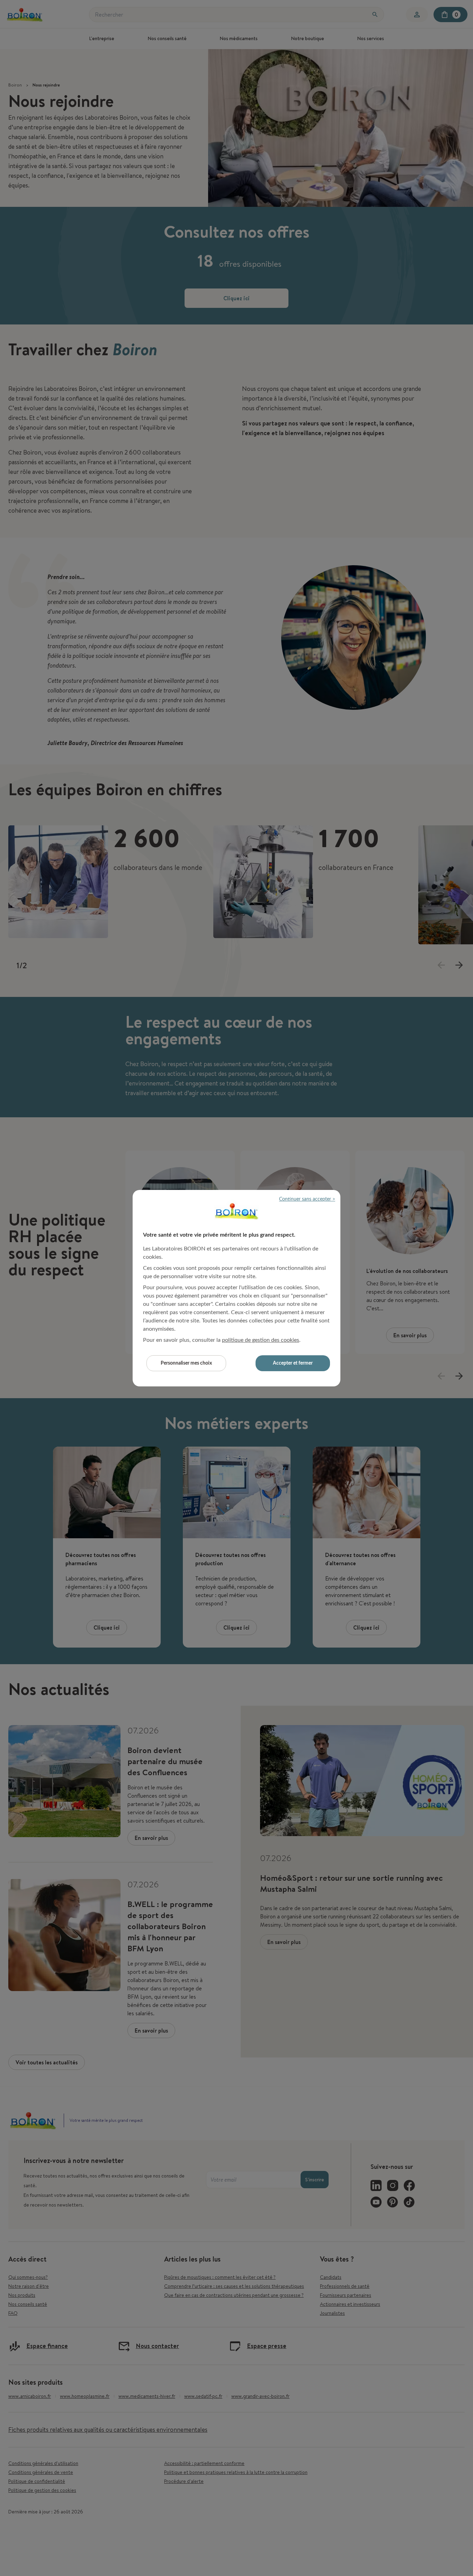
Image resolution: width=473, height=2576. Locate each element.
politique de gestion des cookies (261, 1340)
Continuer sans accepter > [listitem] (307, 1199)
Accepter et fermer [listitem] (293, 1363)
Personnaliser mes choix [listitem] (186, 1363)
